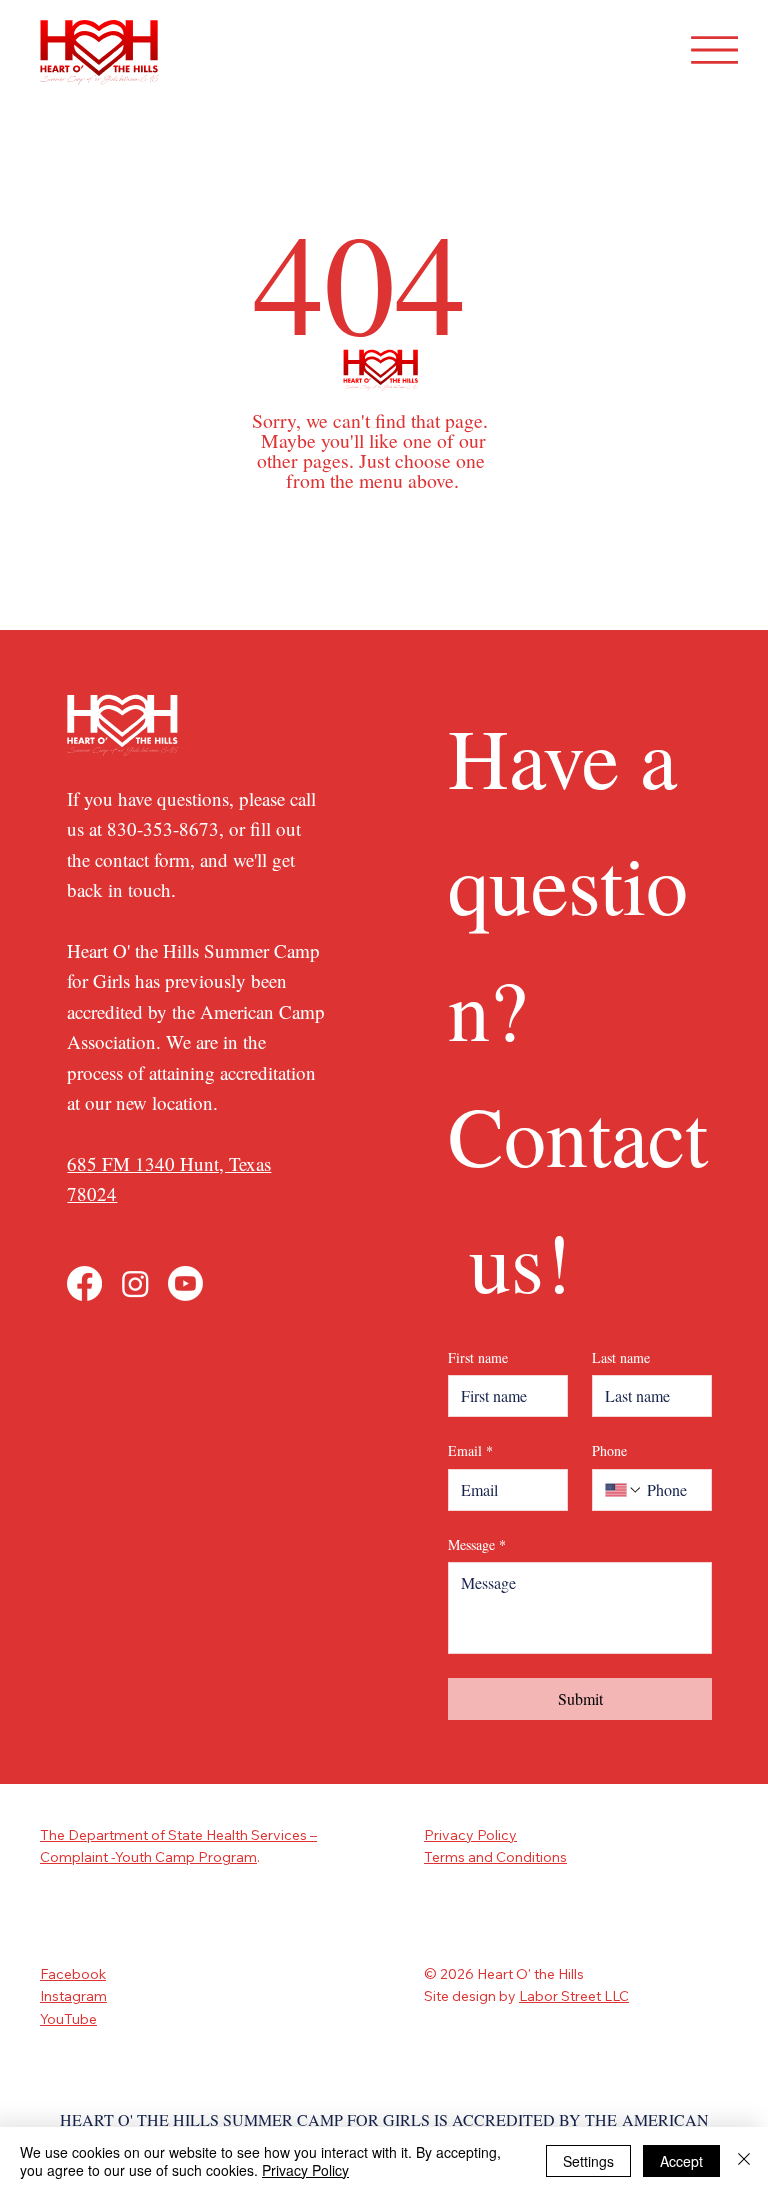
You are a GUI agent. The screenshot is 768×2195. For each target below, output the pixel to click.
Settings (588, 2161)
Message (477, 1544)
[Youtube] (185, 1283)
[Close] (744, 2161)
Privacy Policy (470, 1835)
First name (478, 1357)
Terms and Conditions (495, 1857)
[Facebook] (84, 1283)
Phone (609, 1450)
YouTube (68, 2019)
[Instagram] (135, 1283)
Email (470, 1450)
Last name (621, 1357)
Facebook (73, 1974)
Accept (681, 2161)
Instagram (73, 1996)
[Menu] (715, 50)
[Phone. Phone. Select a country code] (624, 1490)
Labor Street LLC (574, 1996)
